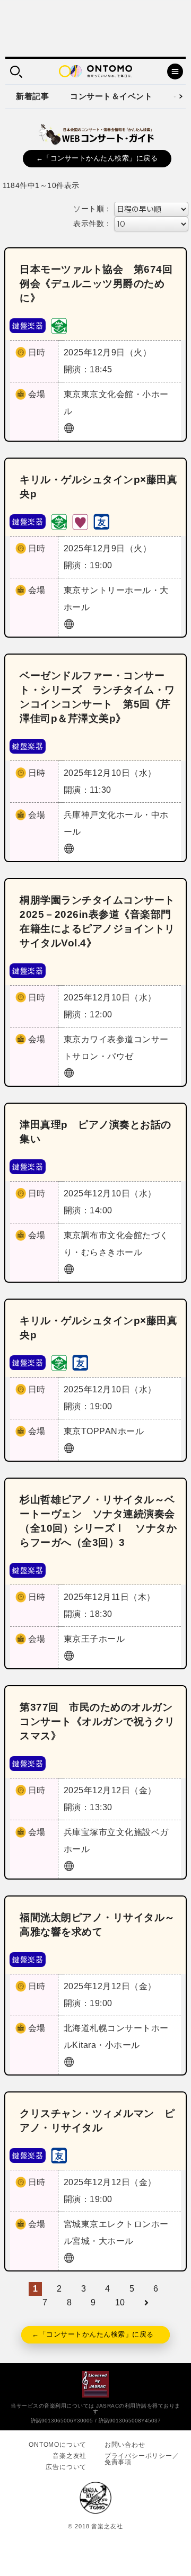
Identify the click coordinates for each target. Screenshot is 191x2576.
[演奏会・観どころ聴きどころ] (101, 521)
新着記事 (32, 96)
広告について (66, 2467)
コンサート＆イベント (111, 96)
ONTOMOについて (58, 2445)
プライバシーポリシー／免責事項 (142, 2459)
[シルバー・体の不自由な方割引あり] (80, 521)
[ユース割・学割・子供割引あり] (59, 325)
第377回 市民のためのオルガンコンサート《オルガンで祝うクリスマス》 (97, 1721)
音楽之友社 (70, 2456)
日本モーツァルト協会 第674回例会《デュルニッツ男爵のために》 (96, 284)
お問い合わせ (125, 2445)
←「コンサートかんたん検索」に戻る (97, 158)
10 (120, 2302)
